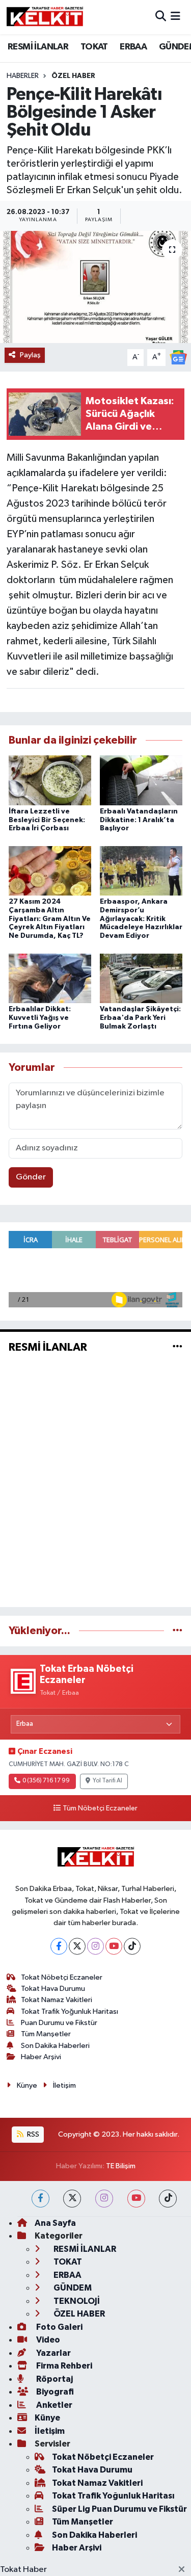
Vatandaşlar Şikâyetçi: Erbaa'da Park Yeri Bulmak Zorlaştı (140, 1018)
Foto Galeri (59, 2327)
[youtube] (136, 2199)
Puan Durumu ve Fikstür (59, 2023)
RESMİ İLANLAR (38, 47)
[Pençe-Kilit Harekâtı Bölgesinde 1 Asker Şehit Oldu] (95, 287)
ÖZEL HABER (73, 76)
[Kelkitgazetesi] (45, 17)
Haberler (23, 76)
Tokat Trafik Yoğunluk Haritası (70, 2012)
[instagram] (104, 2199)
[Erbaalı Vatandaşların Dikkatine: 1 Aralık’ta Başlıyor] (141, 780)
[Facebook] (59, 1946)
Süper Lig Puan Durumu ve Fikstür (119, 2509)
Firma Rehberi (63, 2366)
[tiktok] (168, 2199)
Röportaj (54, 2379)
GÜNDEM (72, 2288)
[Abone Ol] (178, 357)
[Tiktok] (132, 1946)
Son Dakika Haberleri (55, 2046)
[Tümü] (178, 1631)
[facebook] (40, 2199)
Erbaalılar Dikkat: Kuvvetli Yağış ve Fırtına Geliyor (40, 1018)
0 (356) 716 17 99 (46, 1781)
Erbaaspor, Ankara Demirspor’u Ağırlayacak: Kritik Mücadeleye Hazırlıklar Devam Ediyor (141, 919)
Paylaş (30, 355)
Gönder (31, 1177)
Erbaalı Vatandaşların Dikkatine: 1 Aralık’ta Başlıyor (139, 820)
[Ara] (161, 17)
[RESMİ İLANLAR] (178, 1347)
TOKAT (94, 47)
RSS (32, 2134)
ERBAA (133, 47)
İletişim (64, 2085)
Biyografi (54, 2392)
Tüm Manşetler (46, 2034)
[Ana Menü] (175, 17)
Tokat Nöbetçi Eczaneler (62, 1977)
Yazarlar (53, 2353)
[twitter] (72, 2199)
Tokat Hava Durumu (53, 1989)
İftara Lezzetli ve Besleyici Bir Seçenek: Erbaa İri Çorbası (47, 820)
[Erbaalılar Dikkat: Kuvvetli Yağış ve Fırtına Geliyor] (50, 978)
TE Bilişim (121, 2166)
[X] (77, 1946)
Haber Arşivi (41, 2057)
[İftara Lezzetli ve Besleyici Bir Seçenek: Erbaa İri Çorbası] (50, 780)
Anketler (53, 2405)
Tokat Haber (23, 2570)
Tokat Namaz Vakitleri (57, 2000)
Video (47, 2340)
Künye (27, 2085)
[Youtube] (114, 1946)
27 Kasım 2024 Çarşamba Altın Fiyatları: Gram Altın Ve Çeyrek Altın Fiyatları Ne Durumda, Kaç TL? (50, 919)
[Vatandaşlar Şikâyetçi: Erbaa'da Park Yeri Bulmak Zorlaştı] (141, 978)
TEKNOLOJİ (76, 2301)
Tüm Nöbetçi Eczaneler (100, 1808)
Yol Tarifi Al (107, 1781)
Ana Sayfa (55, 2223)
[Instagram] (95, 1946)
